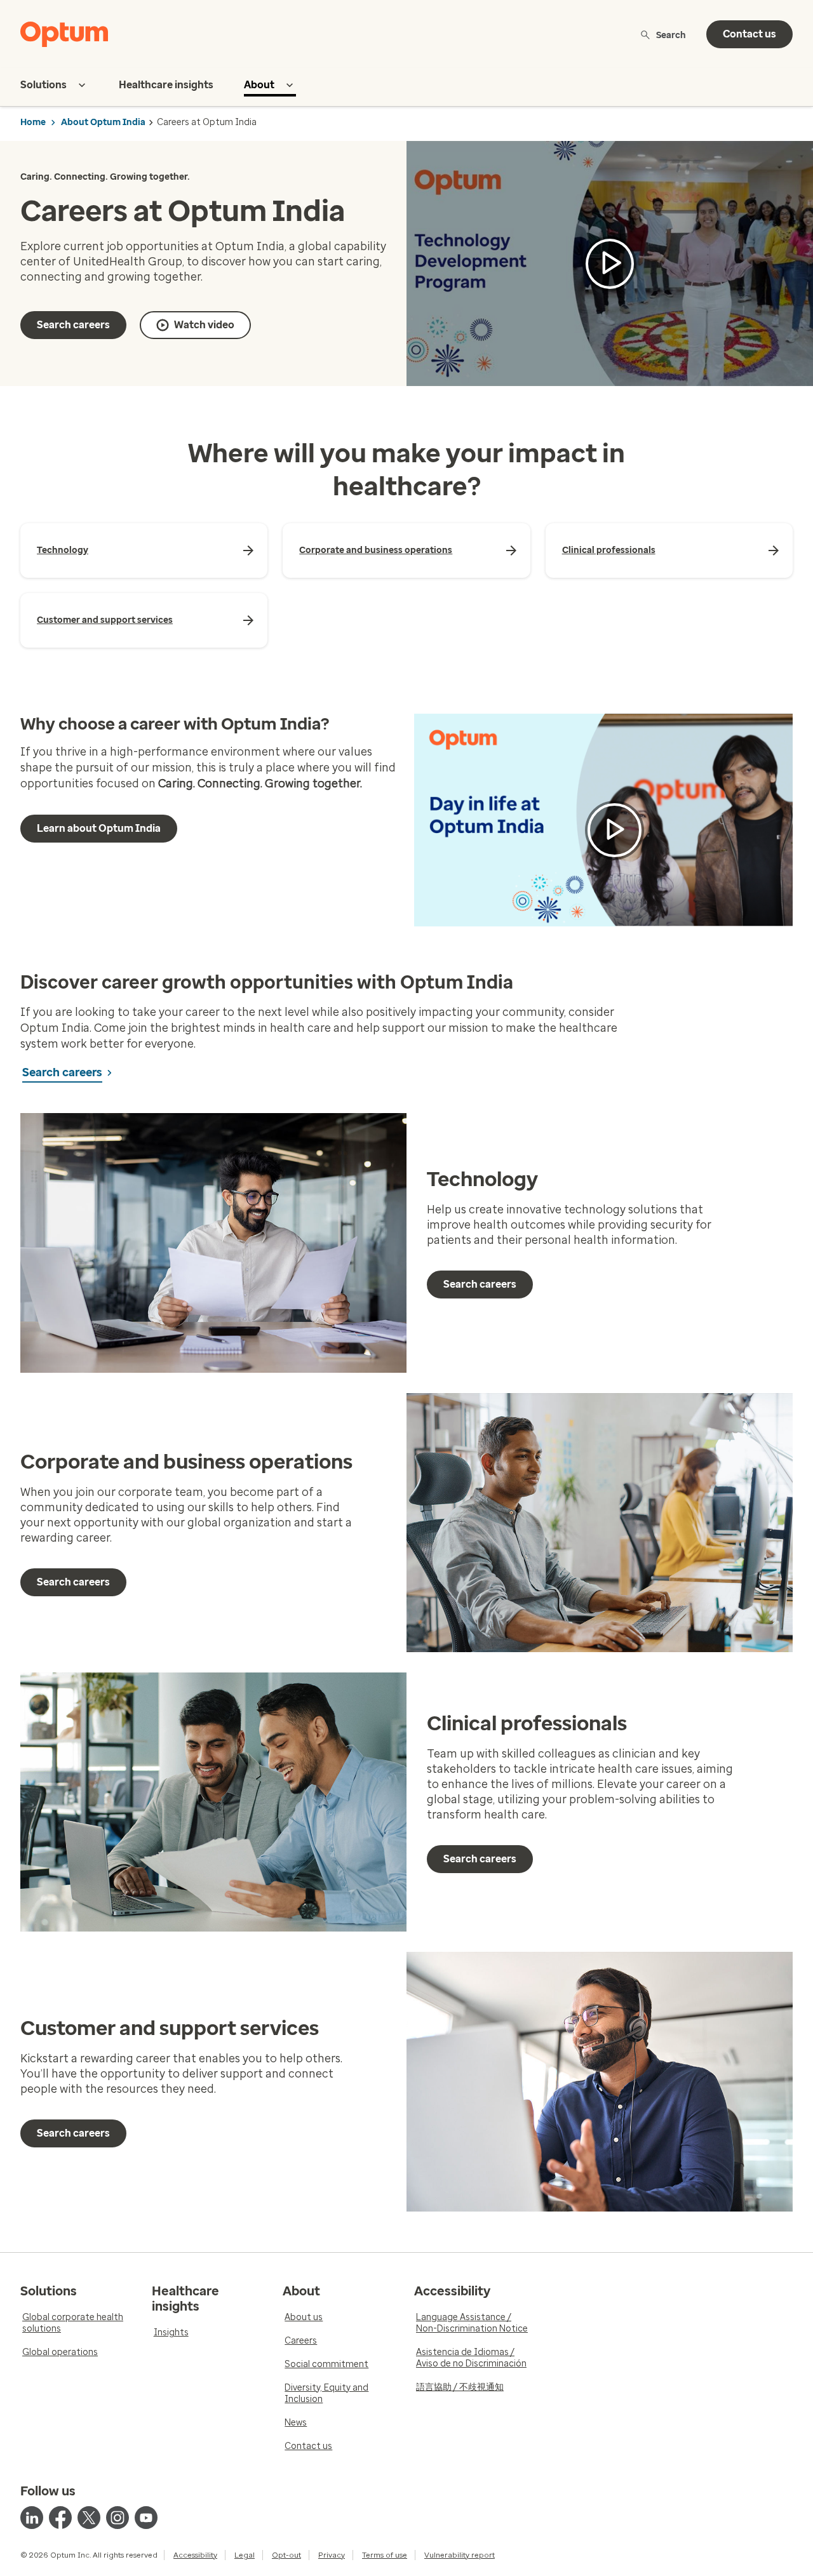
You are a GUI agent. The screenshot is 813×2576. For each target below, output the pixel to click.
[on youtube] (146, 2518)
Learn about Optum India (99, 828)
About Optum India (103, 122)
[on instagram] (118, 2518)
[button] (610, 264)
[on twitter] (89, 2518)
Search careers (73, 325)
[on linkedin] (32, 2518)
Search (671, 35)
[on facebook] (60, 2518)
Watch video (204, 325)
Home (33, 122)
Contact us (749, 34)
